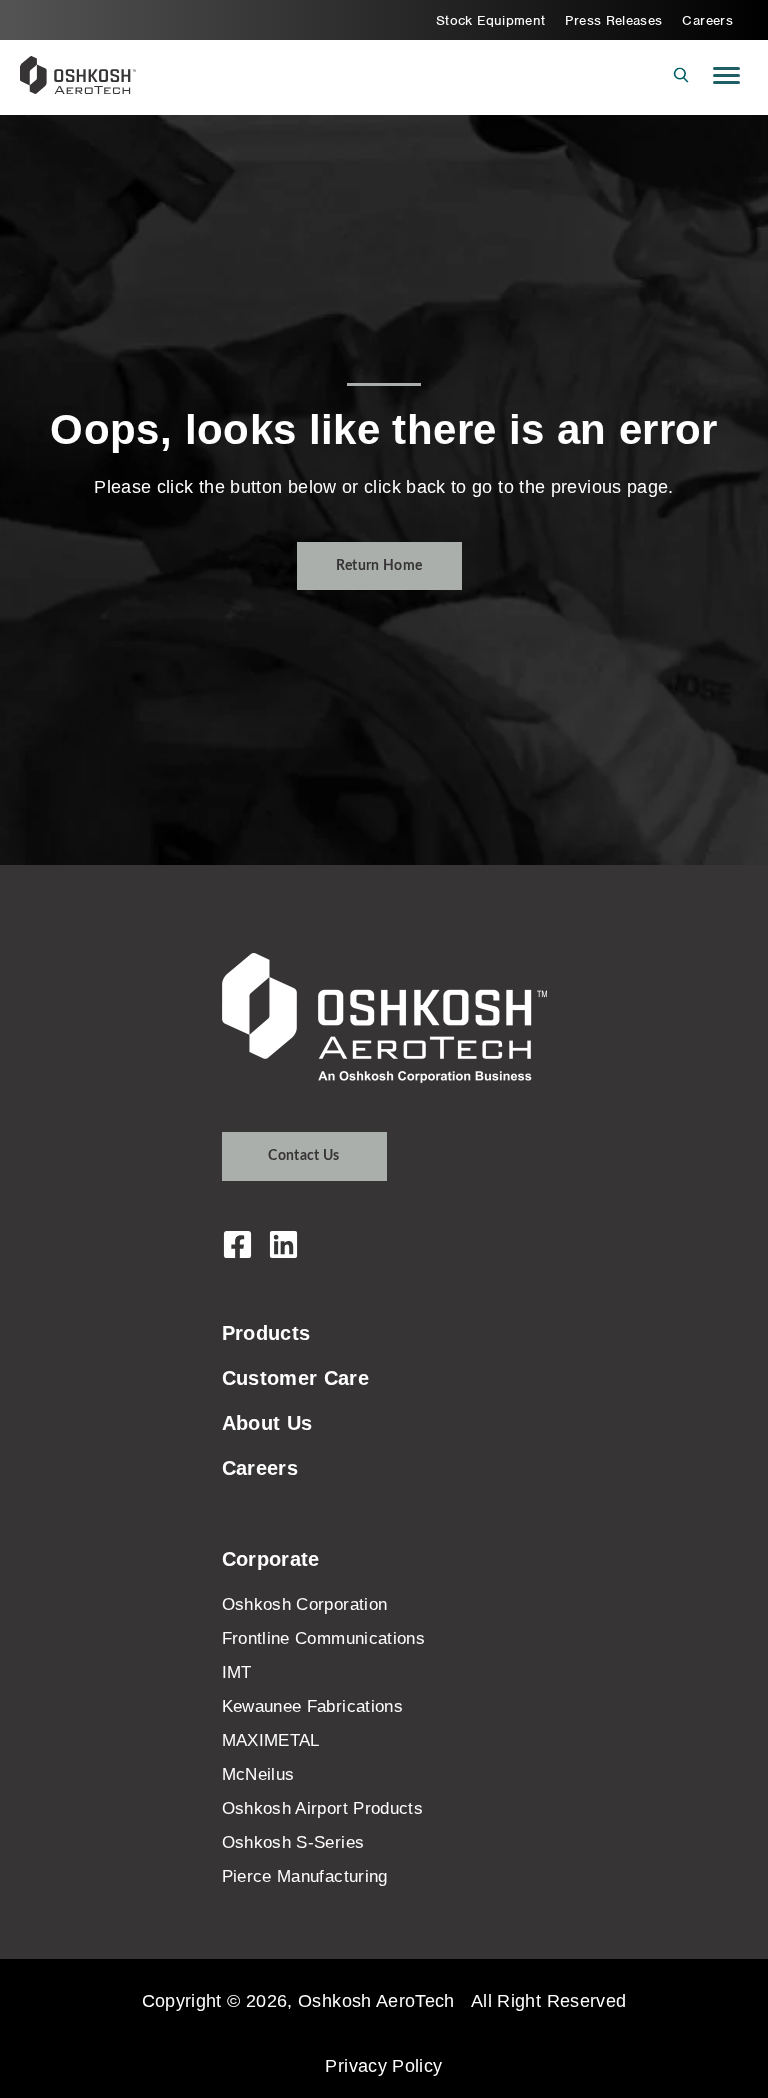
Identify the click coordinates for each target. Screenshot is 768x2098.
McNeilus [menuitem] (258, 1774)
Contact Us (304, 1156)
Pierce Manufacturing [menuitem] (305, 1876)
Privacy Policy (383, 2066)
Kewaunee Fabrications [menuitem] (313, 1706)
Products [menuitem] (266, 1333)
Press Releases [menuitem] (613, 20)
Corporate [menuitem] (271, 1559)
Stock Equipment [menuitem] (490, 20)
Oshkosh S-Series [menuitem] (293, 1842)
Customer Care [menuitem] (296, 1378)
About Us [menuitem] (267, 1423)
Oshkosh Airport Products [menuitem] (323, 1808)
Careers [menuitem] (707, 20)
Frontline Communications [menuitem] (324, 1638)
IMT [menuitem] (237, 1672)
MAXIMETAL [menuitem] (271, 1740)
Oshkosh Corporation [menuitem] (305, 1604)
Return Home (379, 566)
